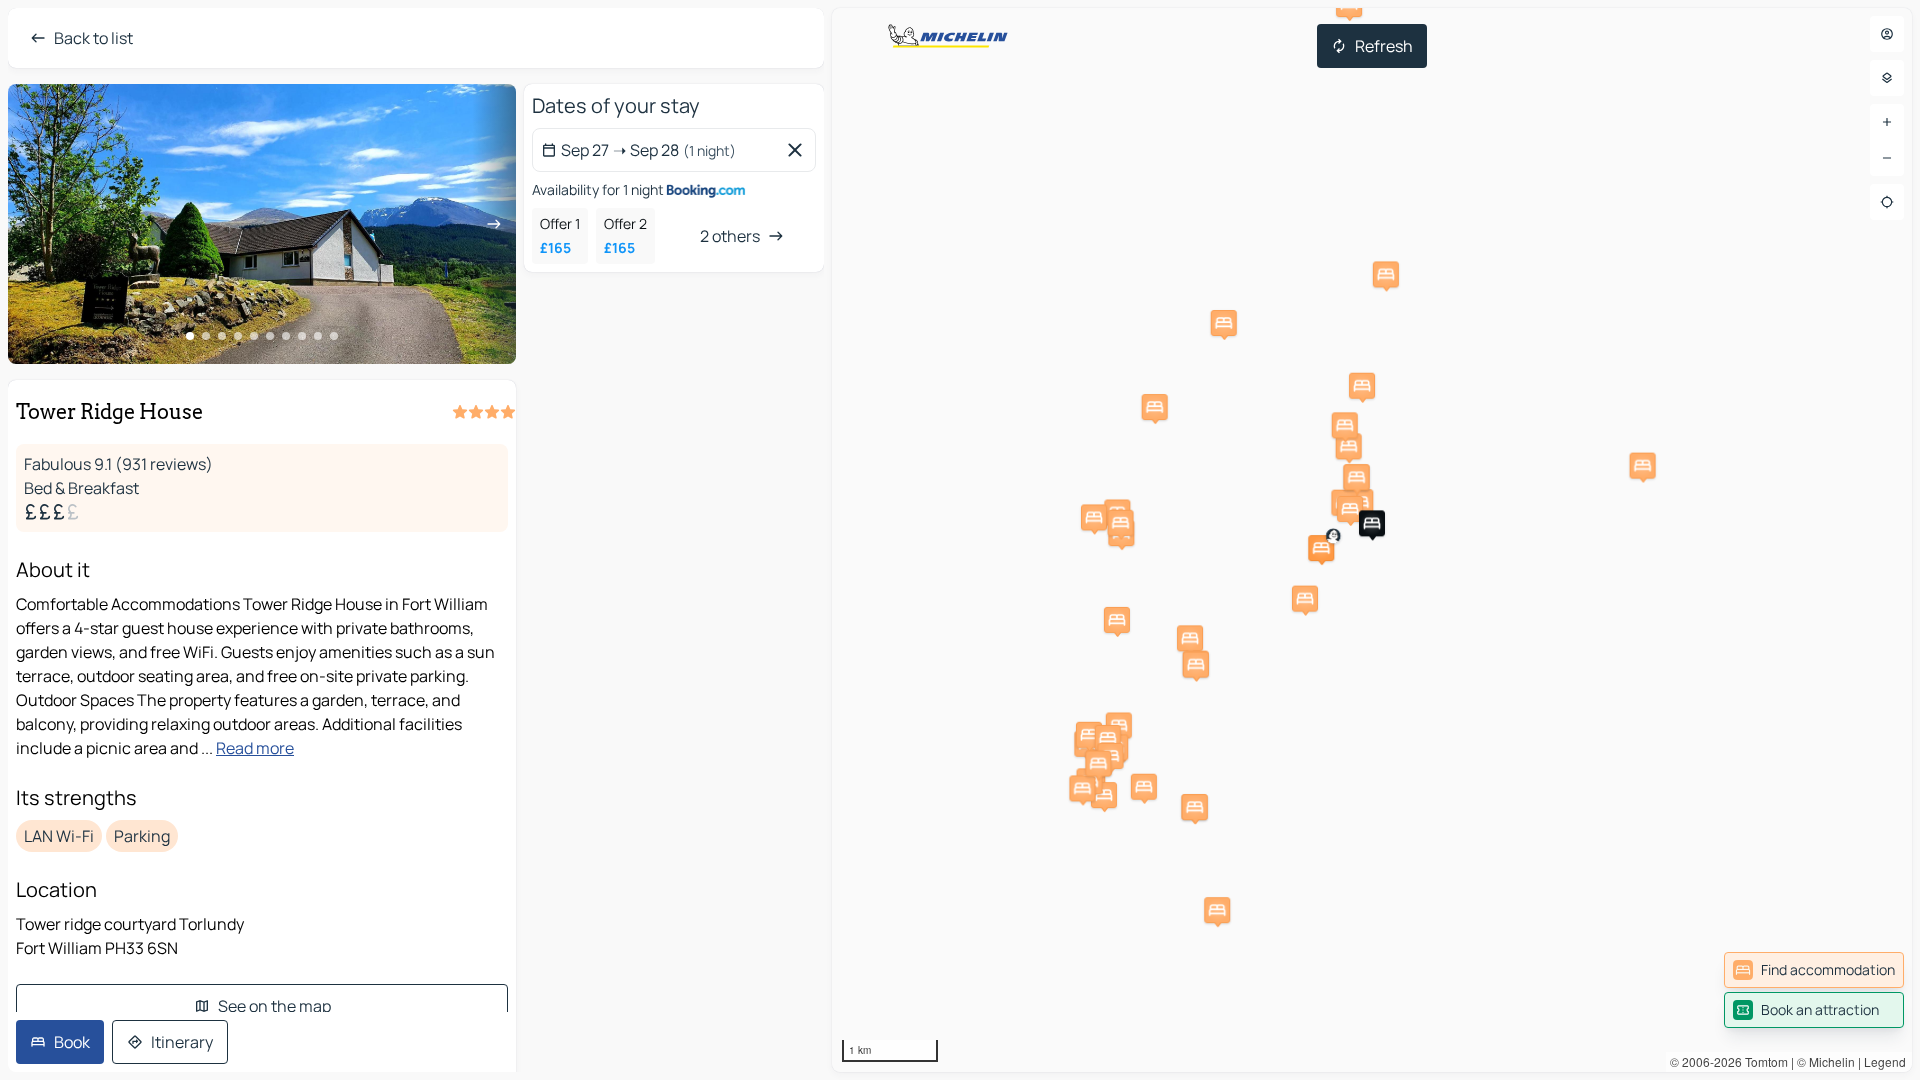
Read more (255, 748)
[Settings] (1887, 78)
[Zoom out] (1887, 158)
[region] (1372, 540)
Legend (1885, 1061)
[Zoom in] (1887, 122)
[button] (1321, 548)
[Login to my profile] (1887, 34)
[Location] (1887, 202)
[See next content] (494, 224)
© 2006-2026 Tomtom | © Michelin (1762, 1061)
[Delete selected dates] (799, 150)
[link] (1814, 970)
